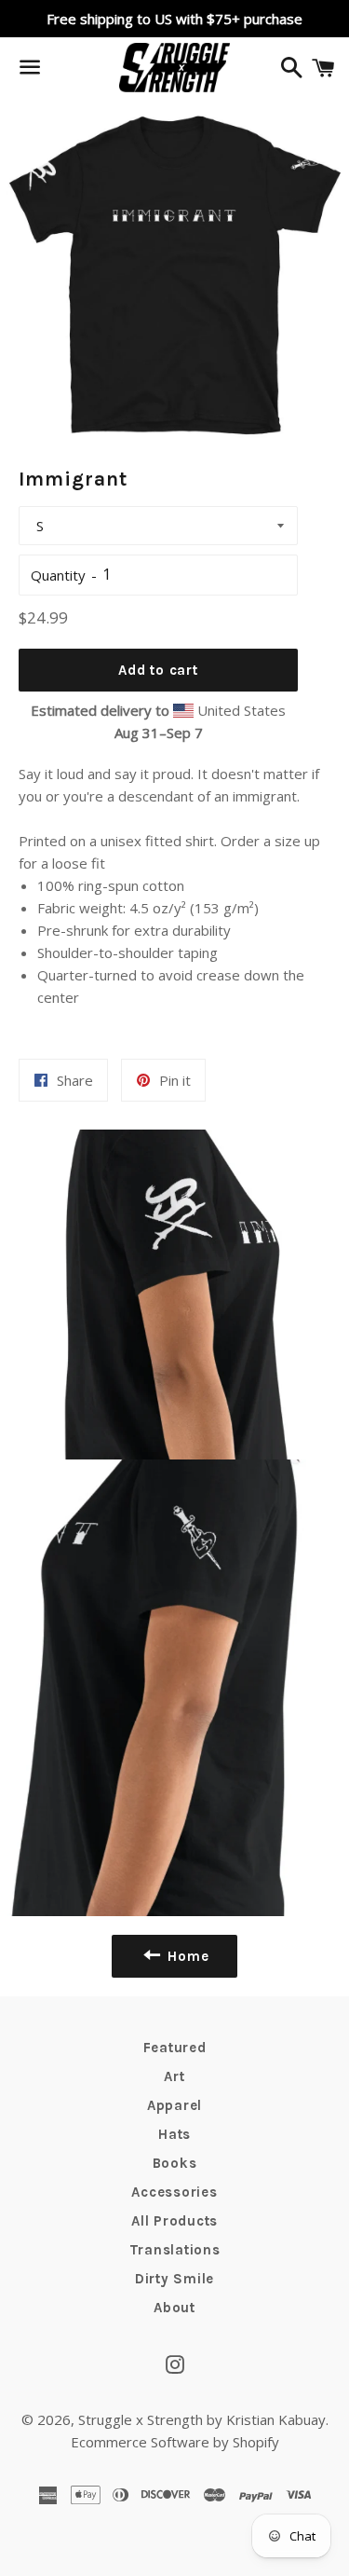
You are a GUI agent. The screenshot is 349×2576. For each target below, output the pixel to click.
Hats (174, 2134)
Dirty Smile (174, 2279)
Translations (175, 2250)
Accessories (174, 2192)
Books (175, 2163)
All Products (174, 2221)
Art (174, 2076)
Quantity (58, 575)
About (174, 2308)
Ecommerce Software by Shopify (175, 2442)
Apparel (174, 2105)
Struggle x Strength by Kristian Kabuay (202, 2419)
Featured (175, 2048)
